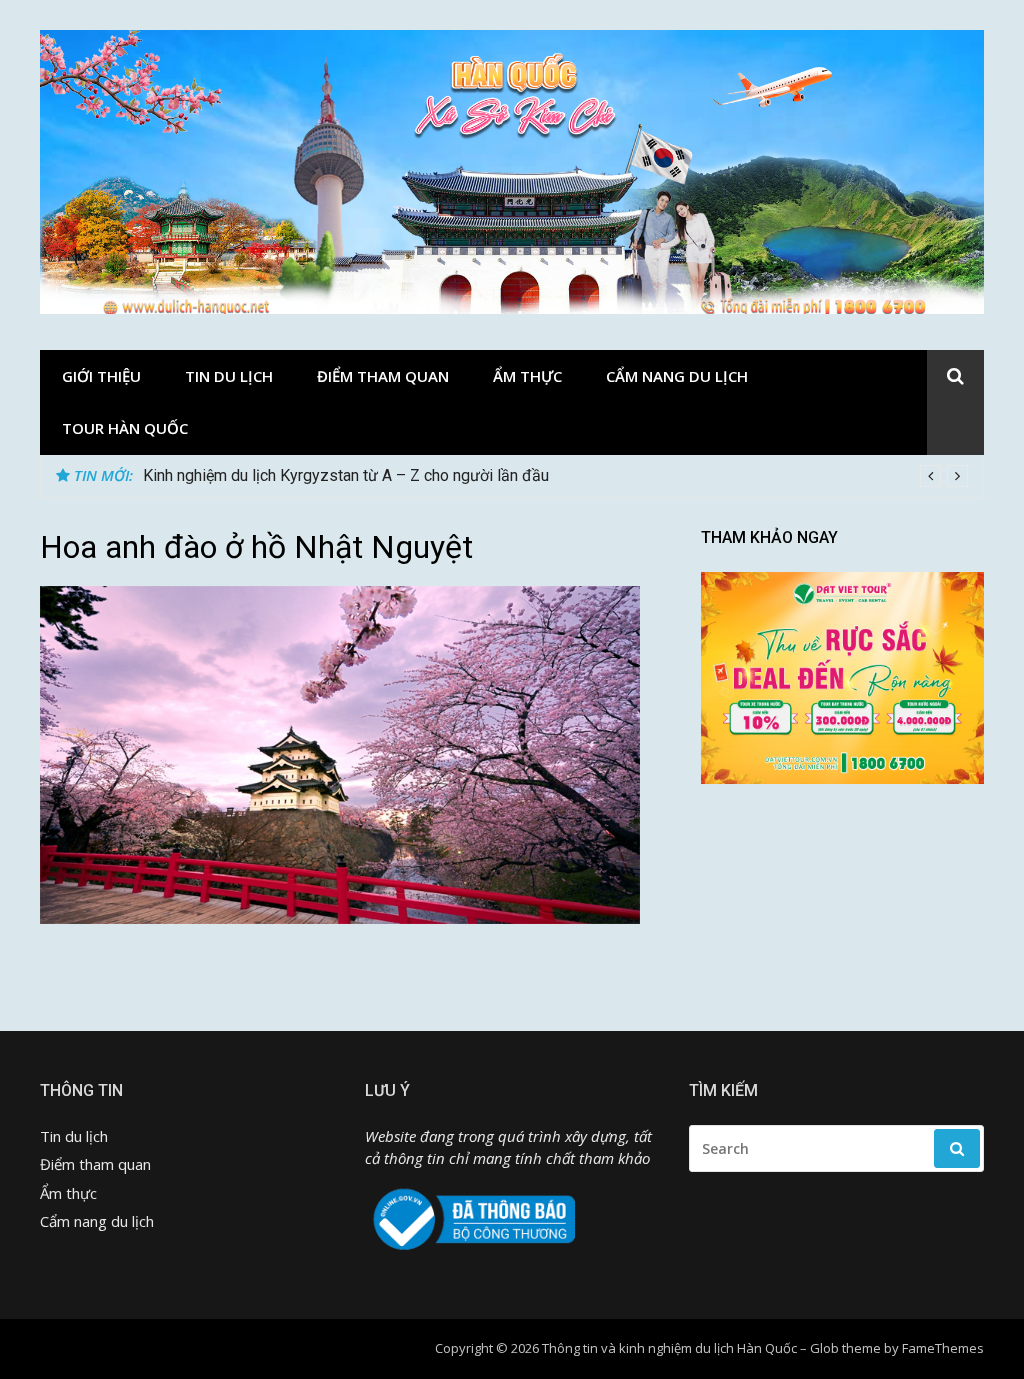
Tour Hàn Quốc (125, 428)
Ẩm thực (527, 376)
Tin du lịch (229, 376)
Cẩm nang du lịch (677, 376)
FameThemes (943, 1348)
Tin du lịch (74, 1136)
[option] (555, 476)
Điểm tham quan (383, 376)
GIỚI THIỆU (101, 376)
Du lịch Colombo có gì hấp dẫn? (253, 475)
